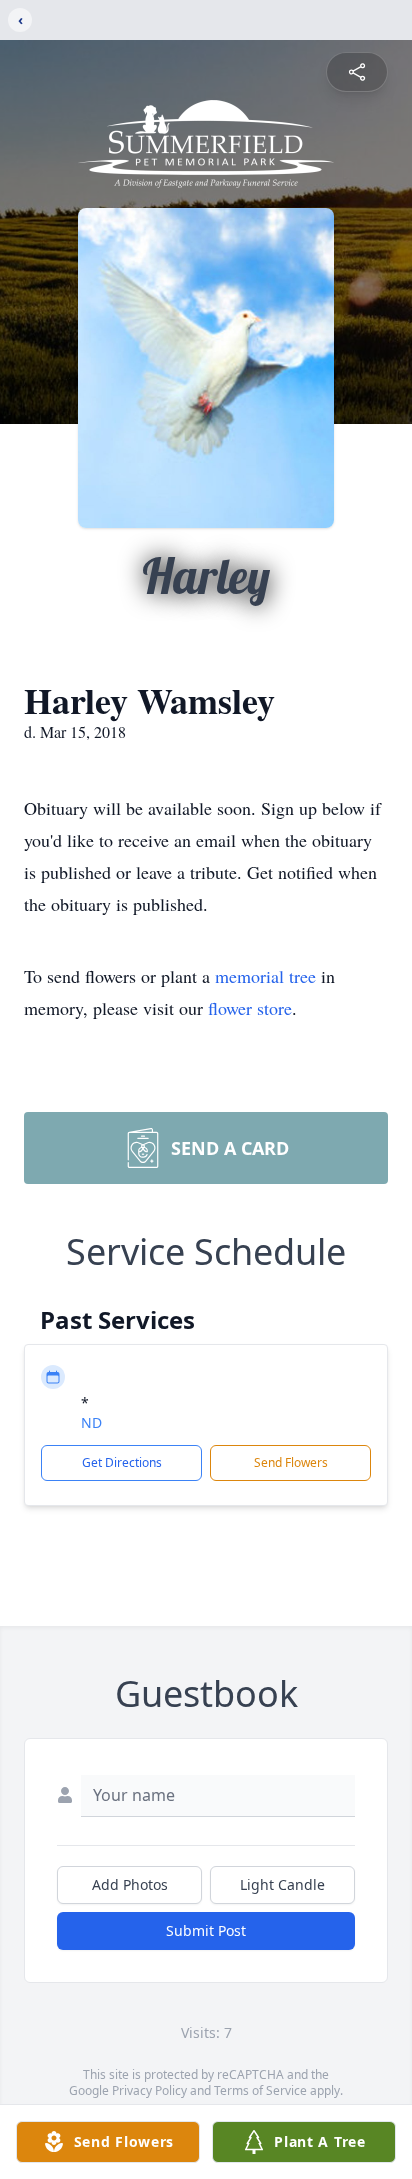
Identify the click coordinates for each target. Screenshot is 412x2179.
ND (91, 1422)
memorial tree (265, 976)
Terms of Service (260, 2090)
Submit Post (206, 1930)
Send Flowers (291, 1462)
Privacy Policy (149, 2090)
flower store (250, 1008)
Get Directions (122, 1462)
